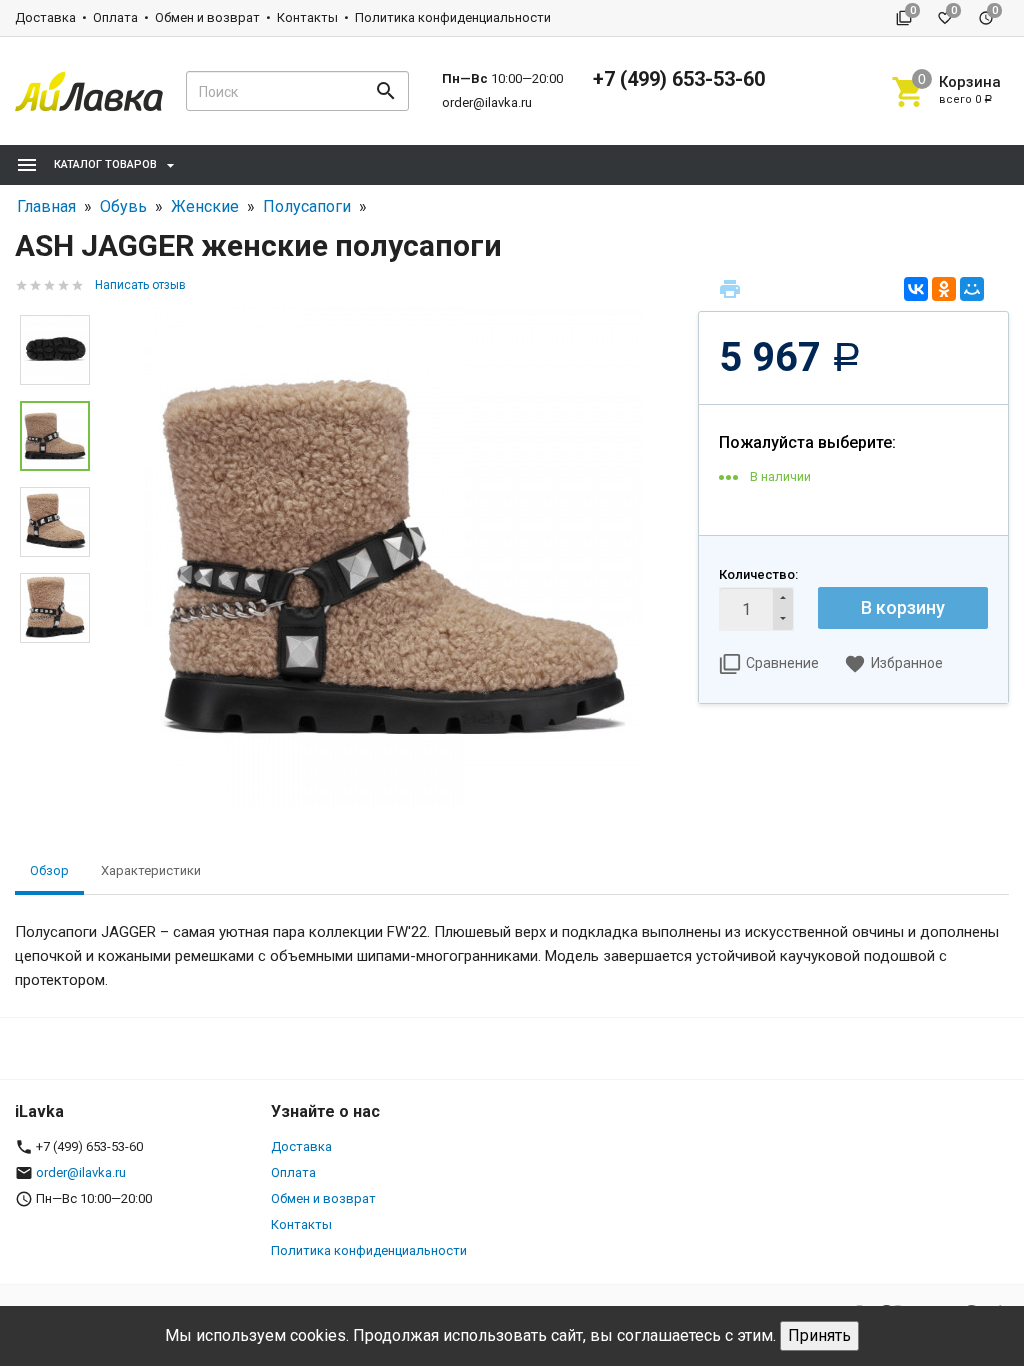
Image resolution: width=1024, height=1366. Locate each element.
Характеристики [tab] (151, 870)
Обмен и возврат (207, 17)
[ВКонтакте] (916, 289)
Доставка (45, 17)
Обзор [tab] (49, 870)
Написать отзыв (140, 285)
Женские (205, 206)
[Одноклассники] (944, 289)
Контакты (307, 17)
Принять (819, 1335)
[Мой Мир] (972, 289)
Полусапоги (307, 206)
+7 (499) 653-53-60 (679, 79)
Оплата (115, 17)
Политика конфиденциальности (453, 17)
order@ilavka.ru (487, 102)
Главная (46, 206)
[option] (394, 557)
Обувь (123, 206)
